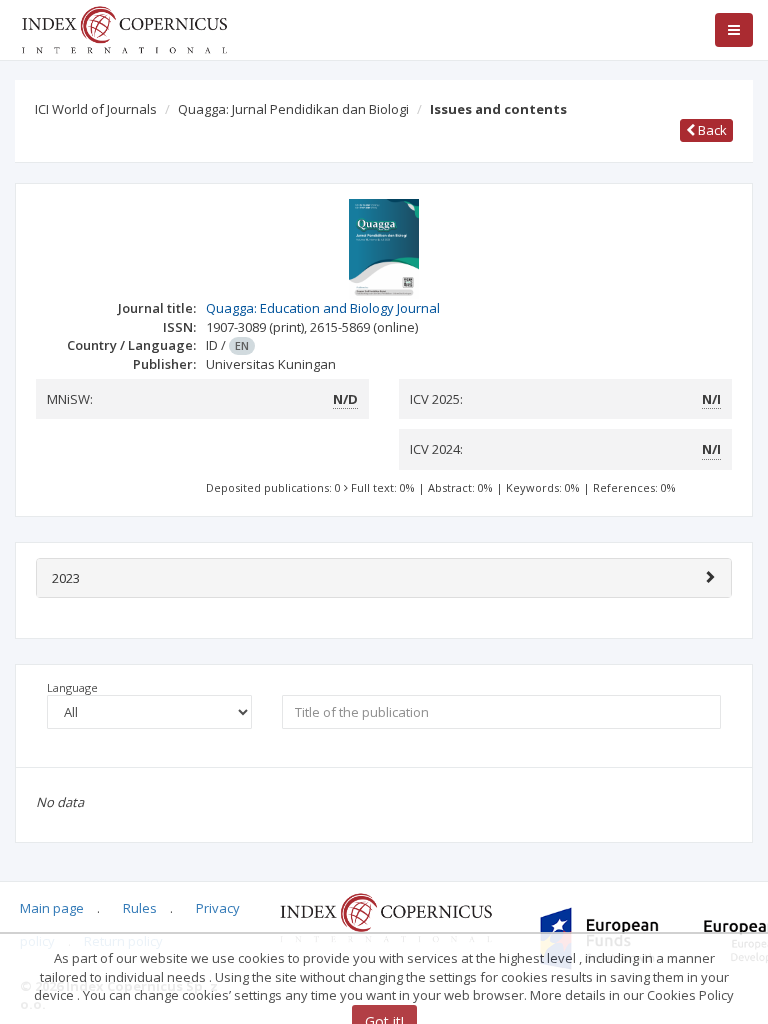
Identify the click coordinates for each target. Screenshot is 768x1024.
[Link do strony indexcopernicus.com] (385, 917)
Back (711, 130)
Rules (140, 908)
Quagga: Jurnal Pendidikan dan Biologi (293, 109)
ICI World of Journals (96, 109)
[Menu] (734, 30)
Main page (52, 908)
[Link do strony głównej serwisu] (124, 28)
